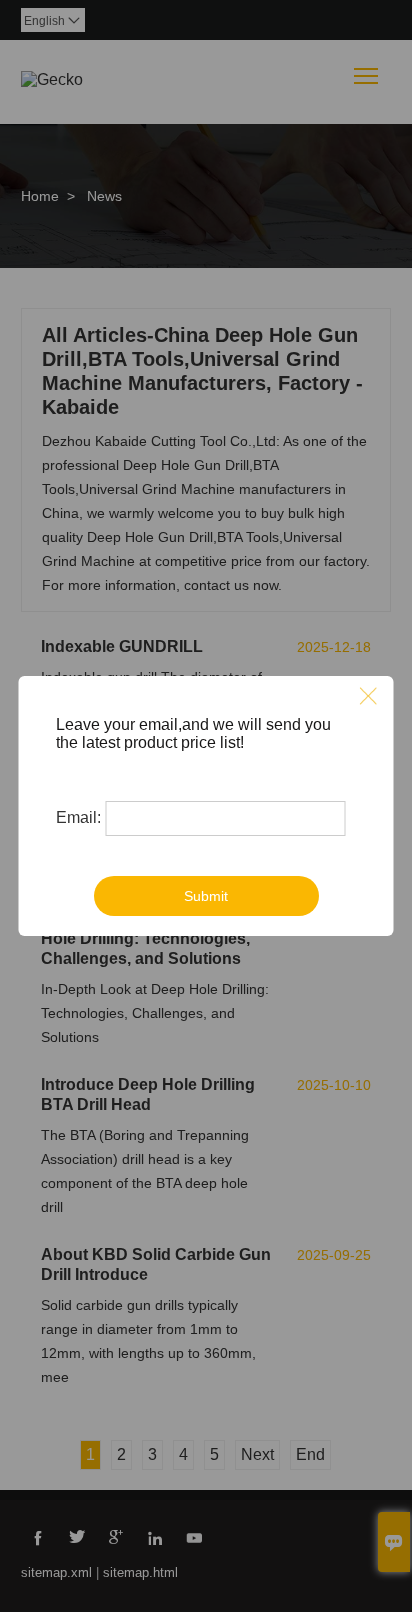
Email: (78, 817)
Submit (206, 896)
